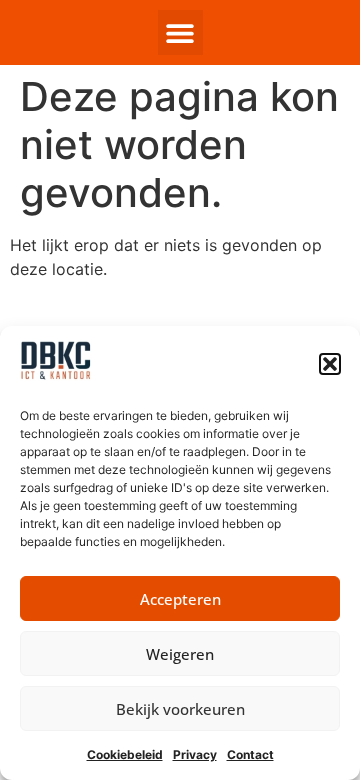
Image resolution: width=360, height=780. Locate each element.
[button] (330, 364)
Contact (250, 754)
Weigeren (180, 654)
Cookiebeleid (125, 754)
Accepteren (180, 599)
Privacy (195, 754)
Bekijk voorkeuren (180, 709)
